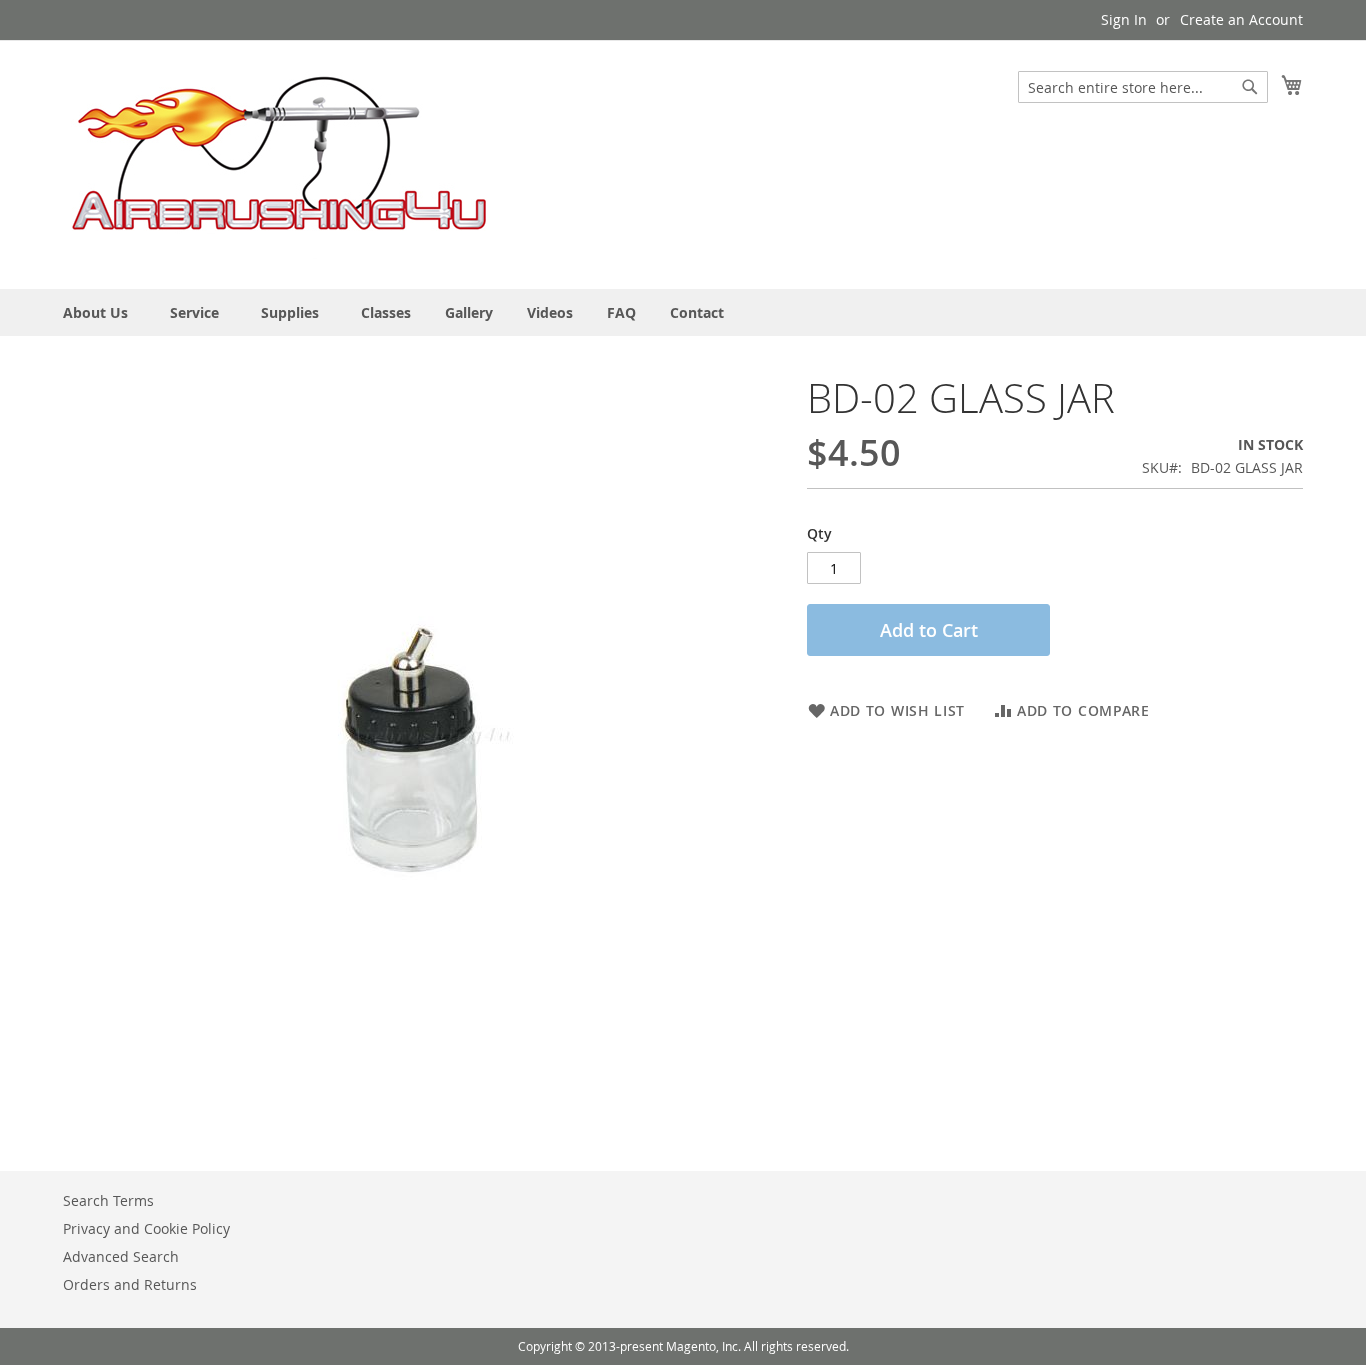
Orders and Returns (130, 1284)
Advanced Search (121, 1256)
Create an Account (1241, 19)
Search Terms (108, 1200)
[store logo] (279, 163)
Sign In (1124, 19)
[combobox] (1143, 87)
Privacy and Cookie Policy (146, 1228)
